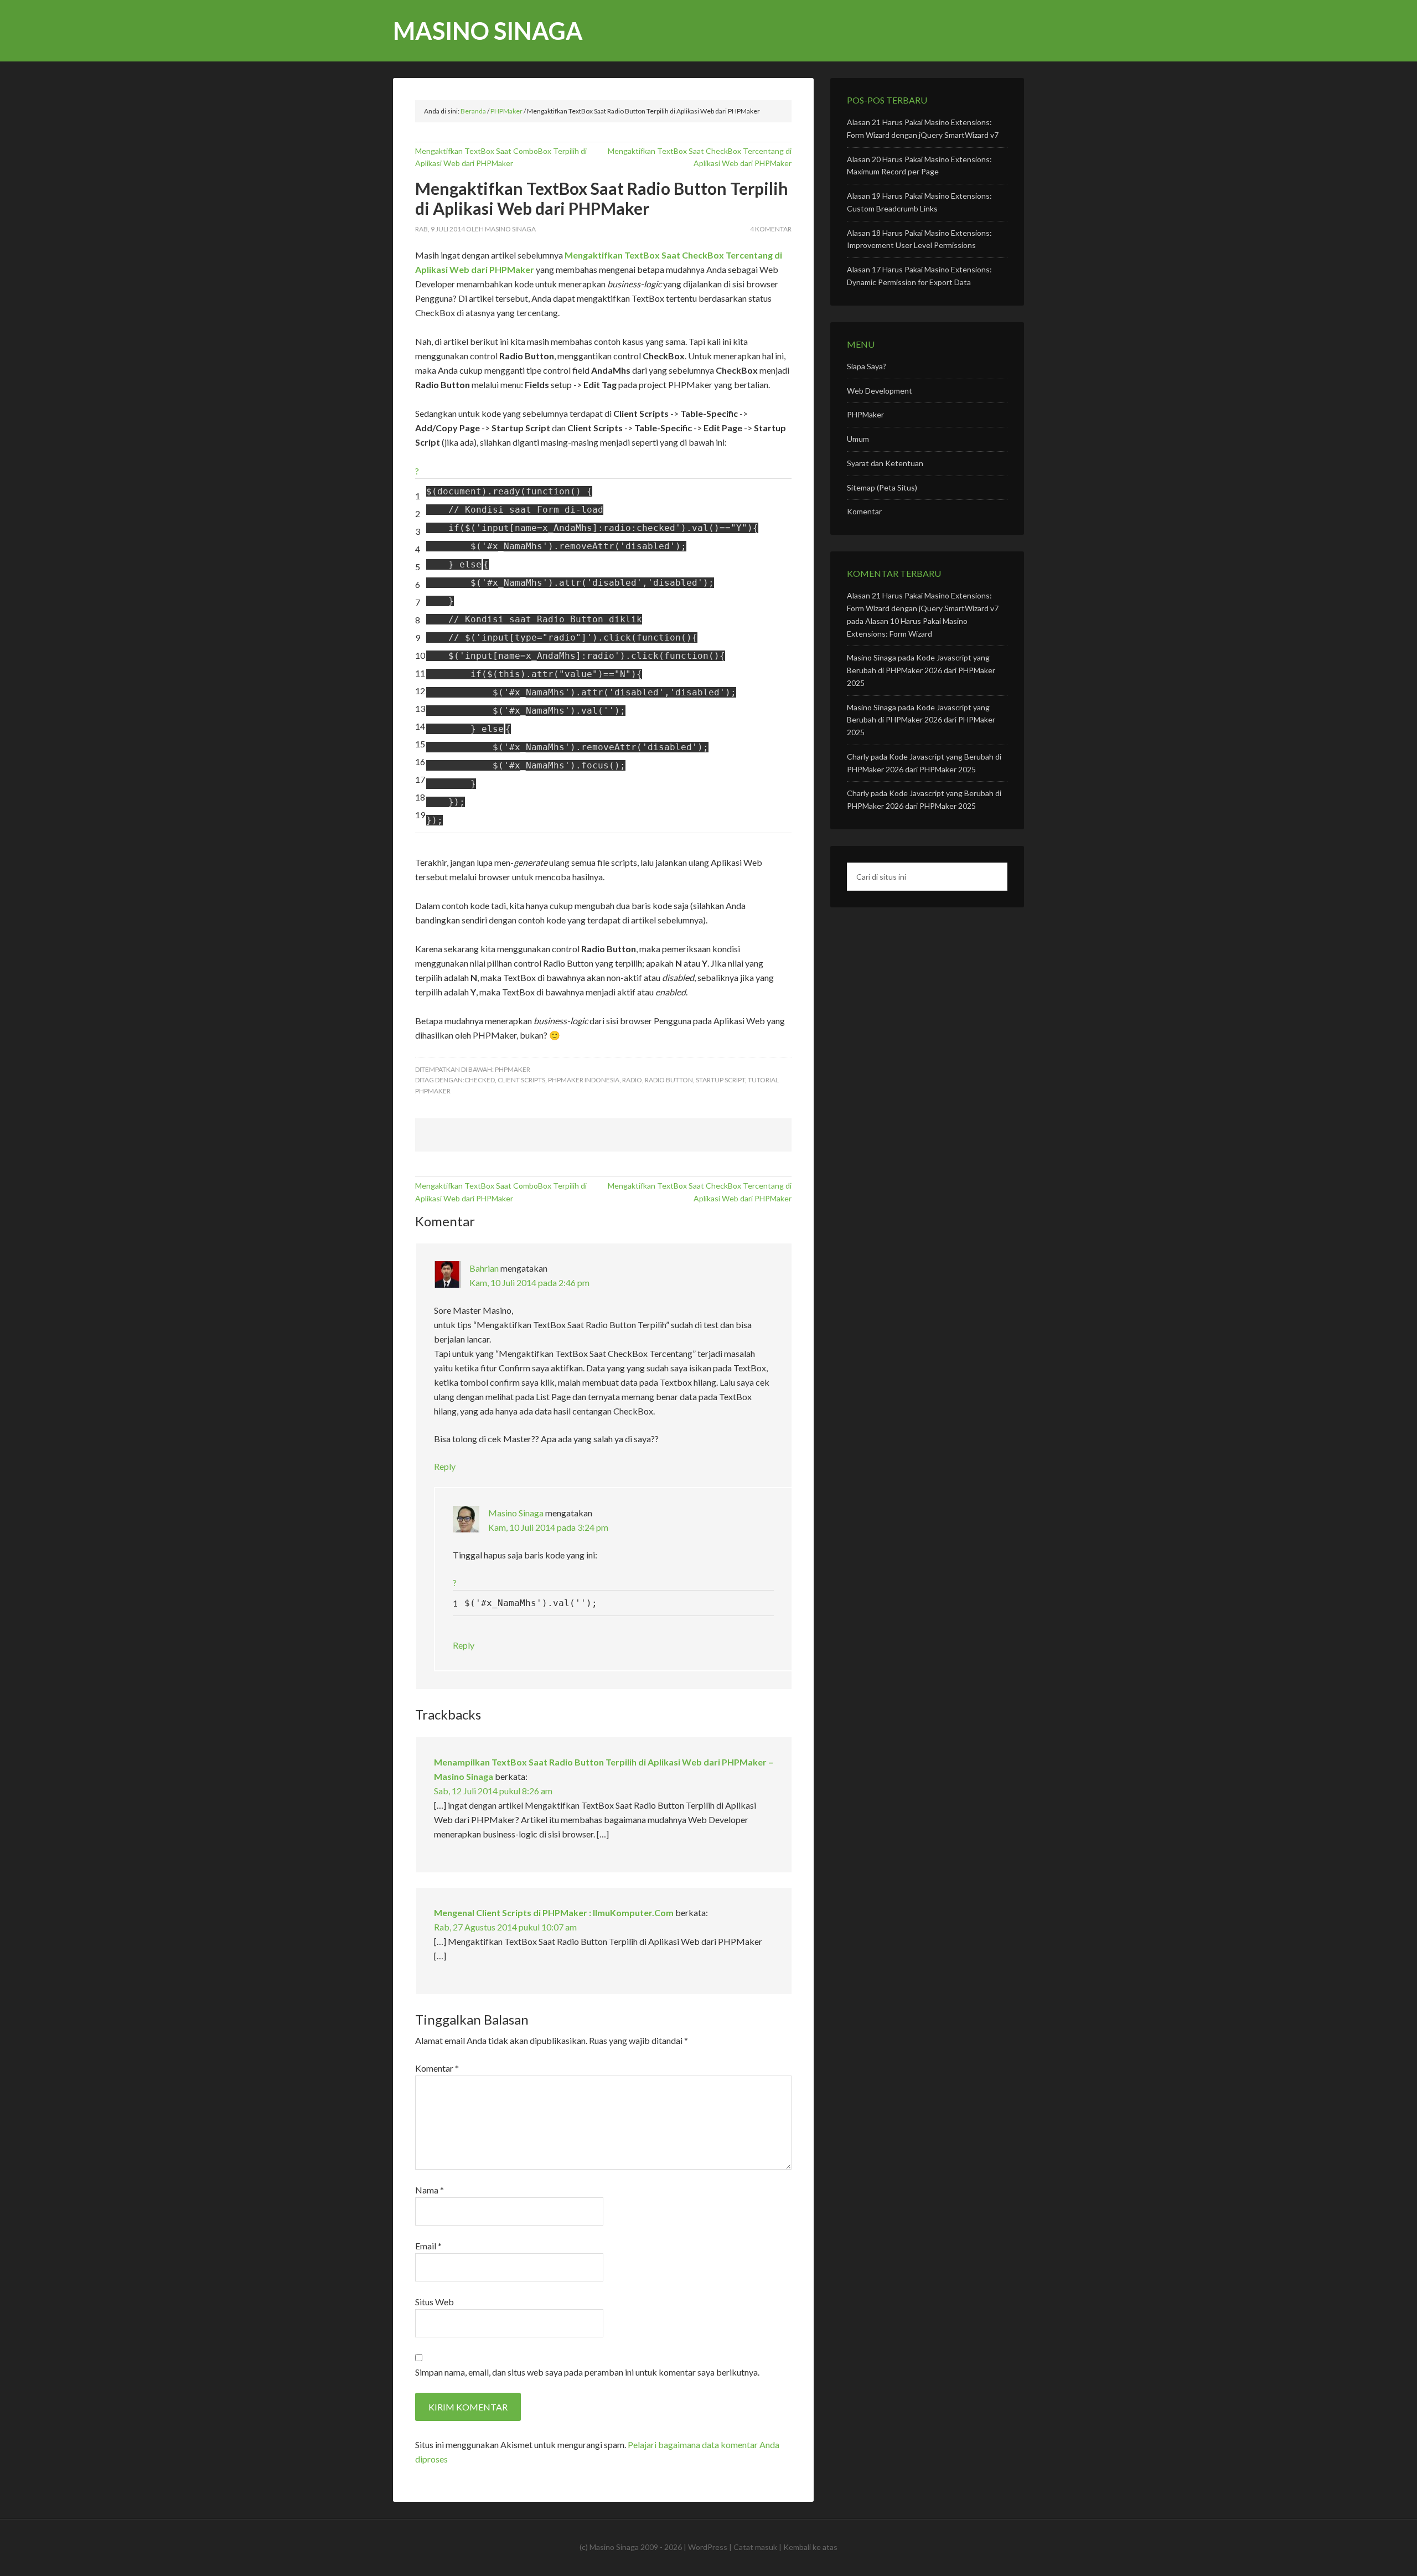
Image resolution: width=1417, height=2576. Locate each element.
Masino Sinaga (488, 31)
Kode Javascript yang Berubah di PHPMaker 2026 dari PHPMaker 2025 (921, 670)
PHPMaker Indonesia (584, 1080)
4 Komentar (771, 229)
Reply (445, 1466)
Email (428, 2246)
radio (632, 1080)
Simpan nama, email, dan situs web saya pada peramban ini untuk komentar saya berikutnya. (587, 2372)
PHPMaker (513, 1069)
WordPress (708, 2547)
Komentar (437, 2068)
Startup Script (720, 1080)
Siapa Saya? (867, 366)
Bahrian (484, 1268)
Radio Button (669, 1080)
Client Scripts (521, 1080)
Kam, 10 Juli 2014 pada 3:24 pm (548, 1527)
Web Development (880, 391)
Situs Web (435, 2302)
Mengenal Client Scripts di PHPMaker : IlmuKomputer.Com (554, 1912)
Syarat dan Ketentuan (885, 463)
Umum (858, 439)
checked (480, 1080)
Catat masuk (755, 2547)
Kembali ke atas (810, 2547)
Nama (430, 2190)
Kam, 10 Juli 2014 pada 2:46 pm (529, 1282)
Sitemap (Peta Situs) (882, 487)
